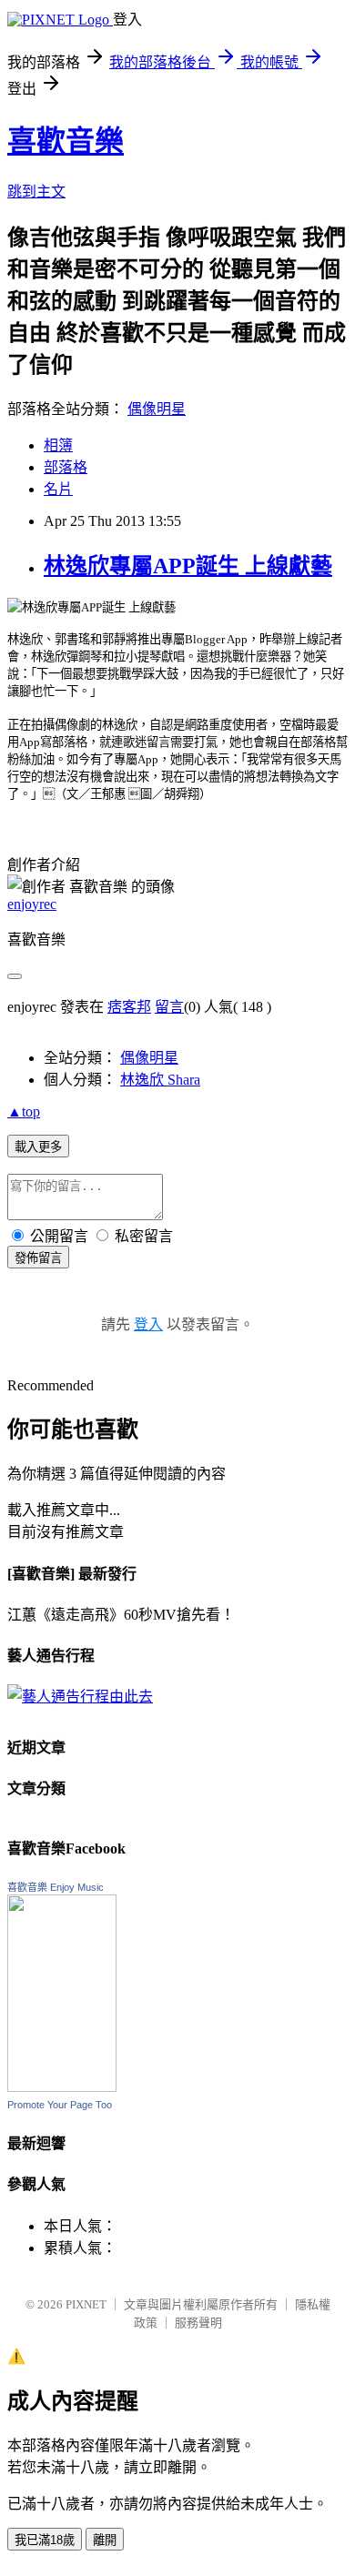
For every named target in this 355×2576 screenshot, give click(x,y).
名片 (58, 489)
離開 (105, 2540)
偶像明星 (157, 409)
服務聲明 (198, 2323)
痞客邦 (129, 1007)
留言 (169, 1007)
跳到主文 (36, 192)
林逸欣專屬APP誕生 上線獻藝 (188, 566)
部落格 (66, 467)
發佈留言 (38, 1258)
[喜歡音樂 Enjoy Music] (62, 2087)
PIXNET (86, 2304)
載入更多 (38, 1147)
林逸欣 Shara (160, 1080)
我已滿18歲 (45, 2540)
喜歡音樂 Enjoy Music (56, 1887)
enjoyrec (32, 904)
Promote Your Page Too (60, 2105)
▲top (24, 1111)
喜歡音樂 (66, 141)
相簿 (58, 445)
